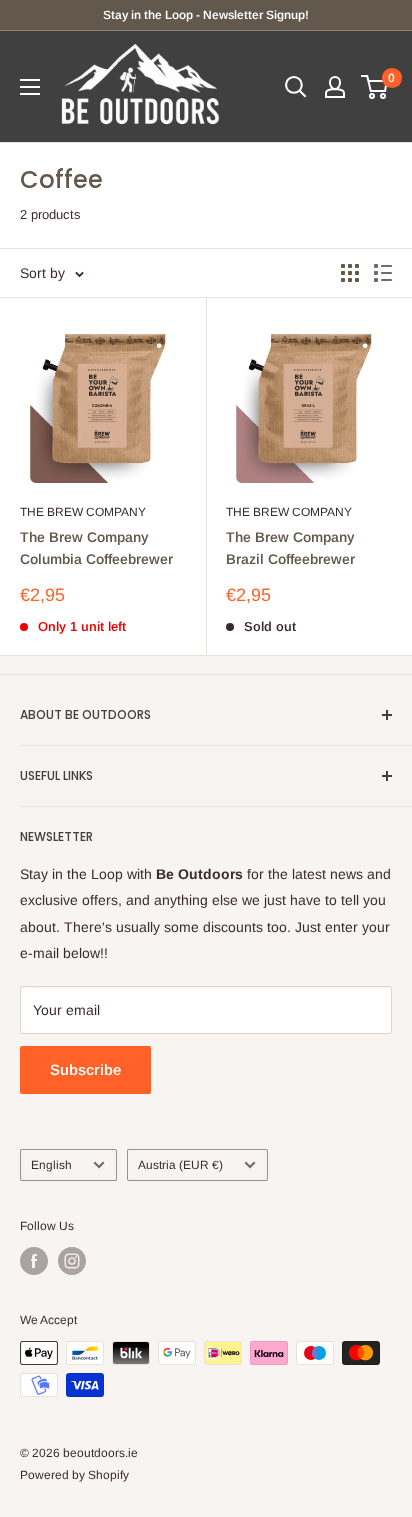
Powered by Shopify (74, 1475)
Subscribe (85, 1069)
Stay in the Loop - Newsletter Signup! (206, 15)
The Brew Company (83, 512)
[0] (375, 87)
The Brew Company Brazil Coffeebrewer (290, 548)
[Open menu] (30, 87)
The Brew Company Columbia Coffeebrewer (96, 548)
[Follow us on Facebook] (34, 1261)
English (51, 1165)
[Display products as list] (383, 273)
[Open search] (296, 87)
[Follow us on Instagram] (72, 1261)
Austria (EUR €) (180, 1165)
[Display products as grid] (350, 273)
